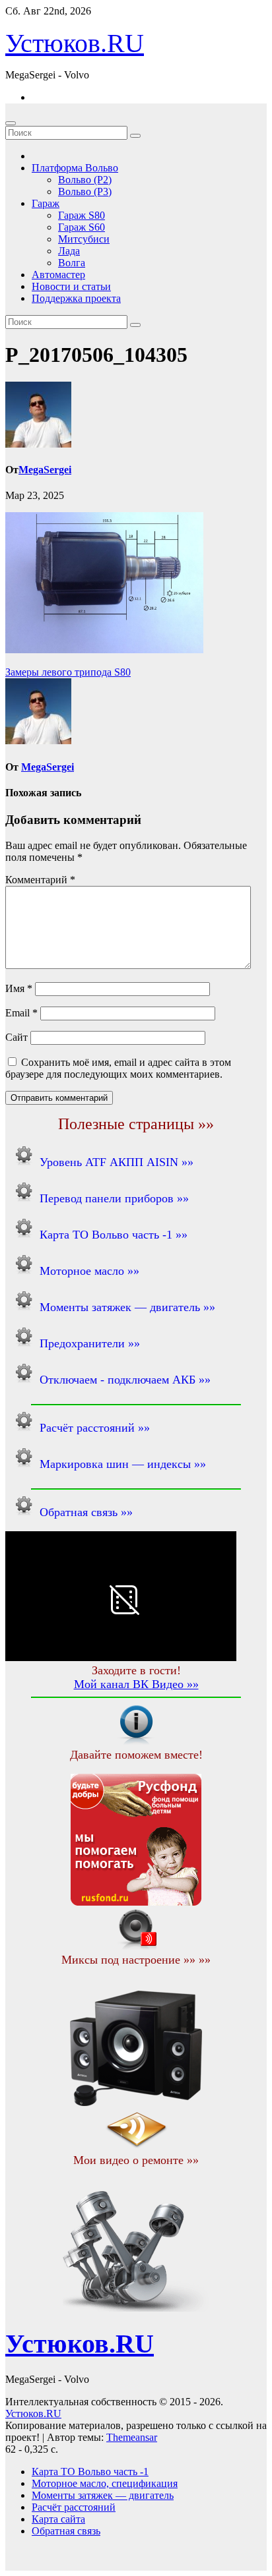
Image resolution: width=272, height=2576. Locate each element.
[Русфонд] (136, 1902)
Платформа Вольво (75, 168)
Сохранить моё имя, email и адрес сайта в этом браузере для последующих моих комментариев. (118, 1068)
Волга (72, 263)
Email (21, 1013)
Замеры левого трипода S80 (68, 672)
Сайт (17, 1037)
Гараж (46, 203)
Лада (69, 251)
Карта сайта (58, 2519)
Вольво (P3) (85, 191)
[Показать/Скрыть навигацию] (11, 123)
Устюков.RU (75, 43)
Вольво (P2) (85, 180)
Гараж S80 (82, 215)
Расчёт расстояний (74, 2507)
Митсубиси (84, 239)
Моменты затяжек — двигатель (103, 2495)
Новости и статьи (71, 286)
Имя (19, 988)
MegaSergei (45, 470)
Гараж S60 (82, 227)
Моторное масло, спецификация (105, 2483)
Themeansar (132, 2437)
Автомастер (58, 275)
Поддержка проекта (76, 298)
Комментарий (40, 880)
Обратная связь (66, 2531)
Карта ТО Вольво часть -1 (90, 2472)
